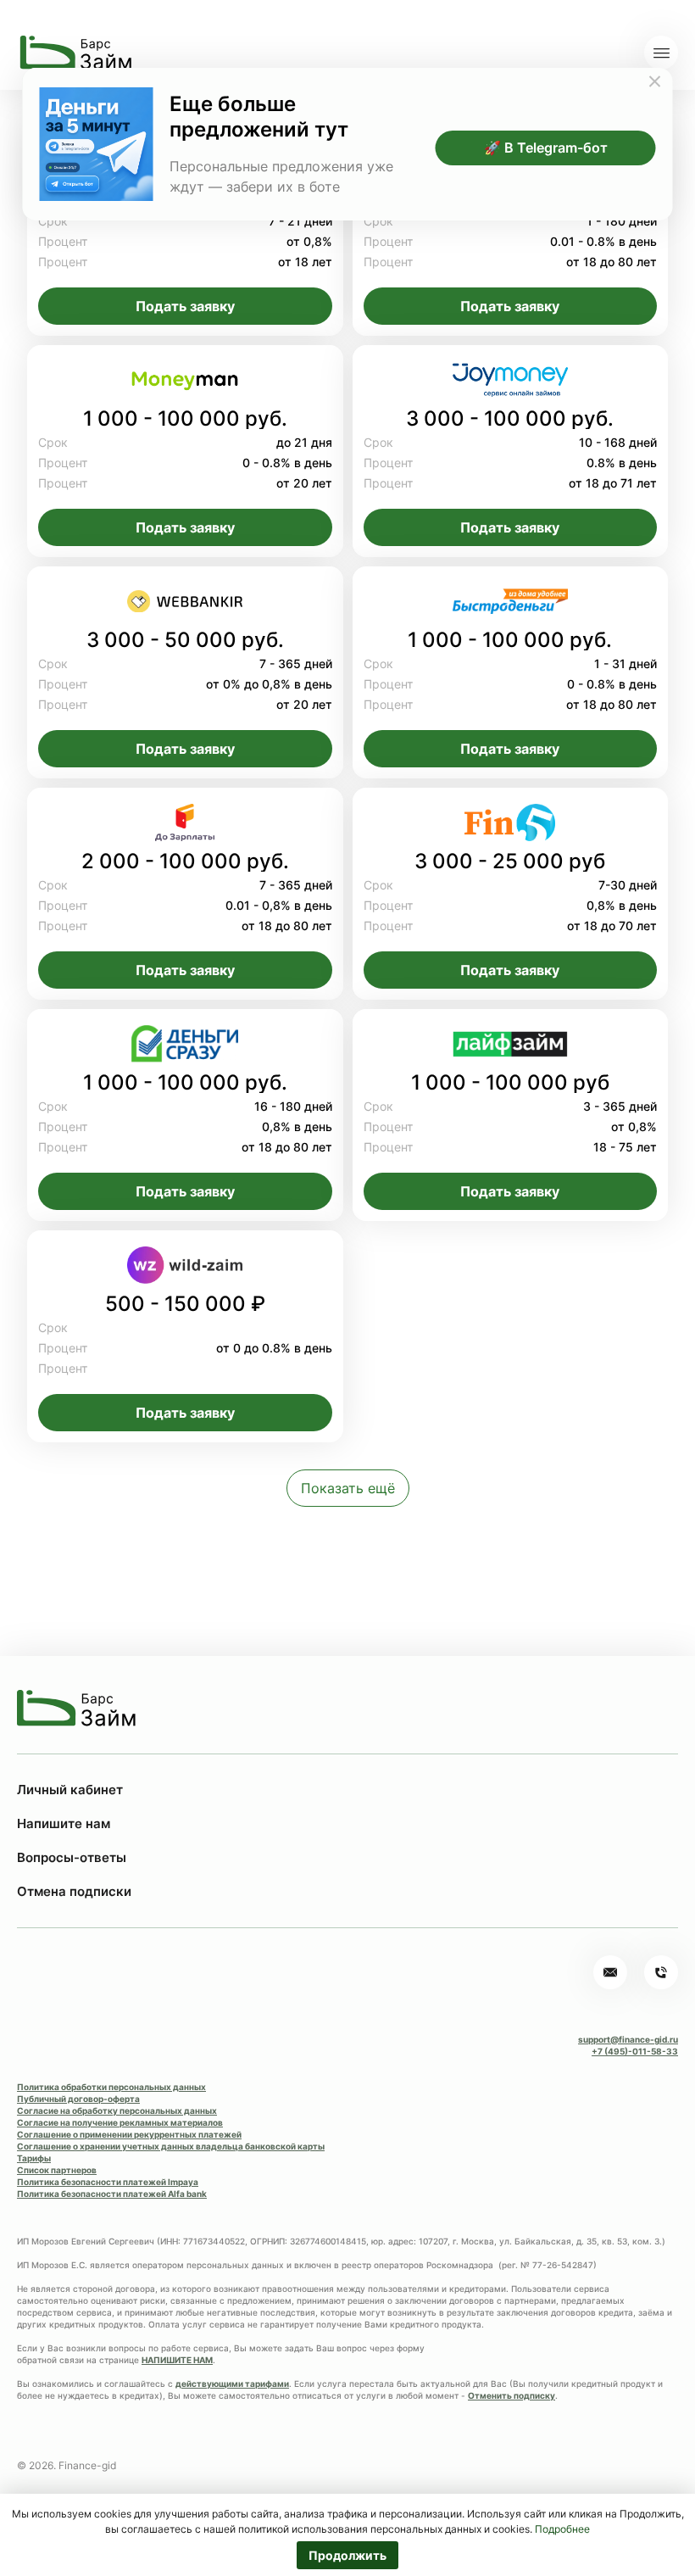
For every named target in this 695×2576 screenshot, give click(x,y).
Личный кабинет (70, 1790)
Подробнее (562, 2529)
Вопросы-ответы (72, 1857)
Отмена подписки (74, 1891)
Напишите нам (64, 1823)
